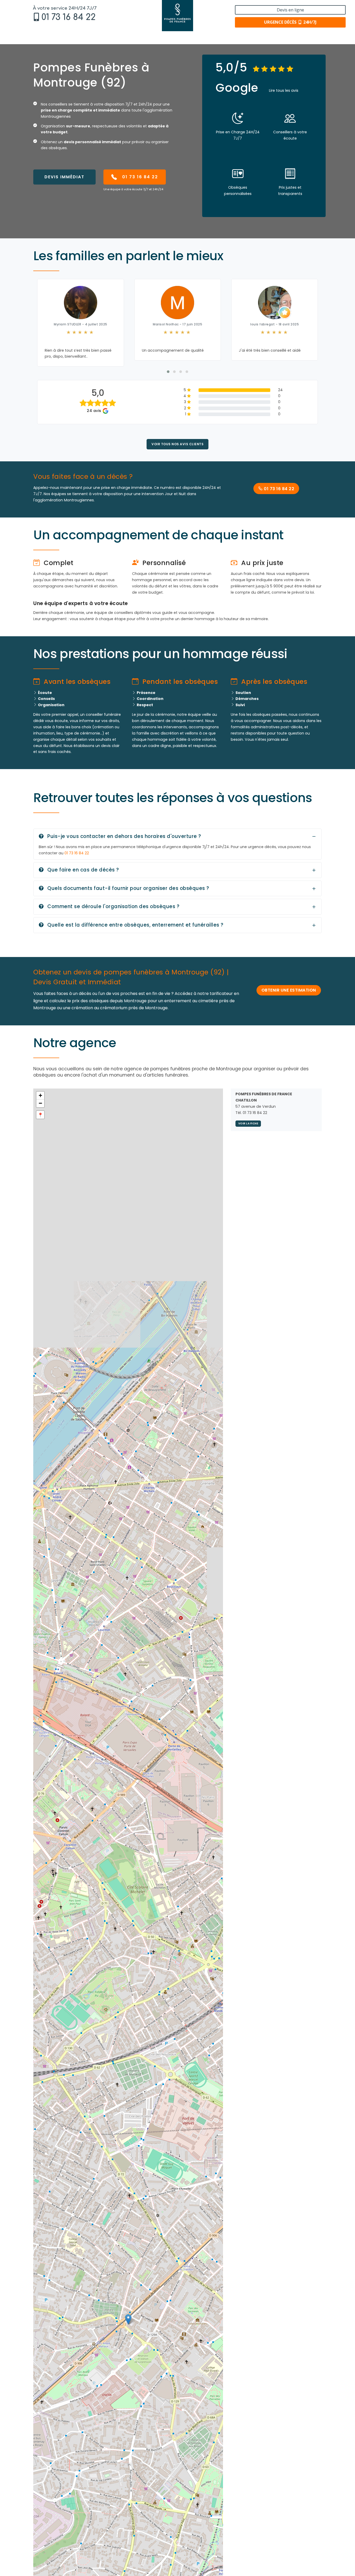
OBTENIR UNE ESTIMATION (289, 996)
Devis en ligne (290, 10)
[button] (168, 378)
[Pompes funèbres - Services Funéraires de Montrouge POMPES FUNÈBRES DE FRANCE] (177, 16)
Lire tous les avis (284, 90)
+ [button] (40, 1101)
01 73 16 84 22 (68, 17)
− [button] (40, 1109)
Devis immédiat (64, 177)
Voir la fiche (248, 1130)
